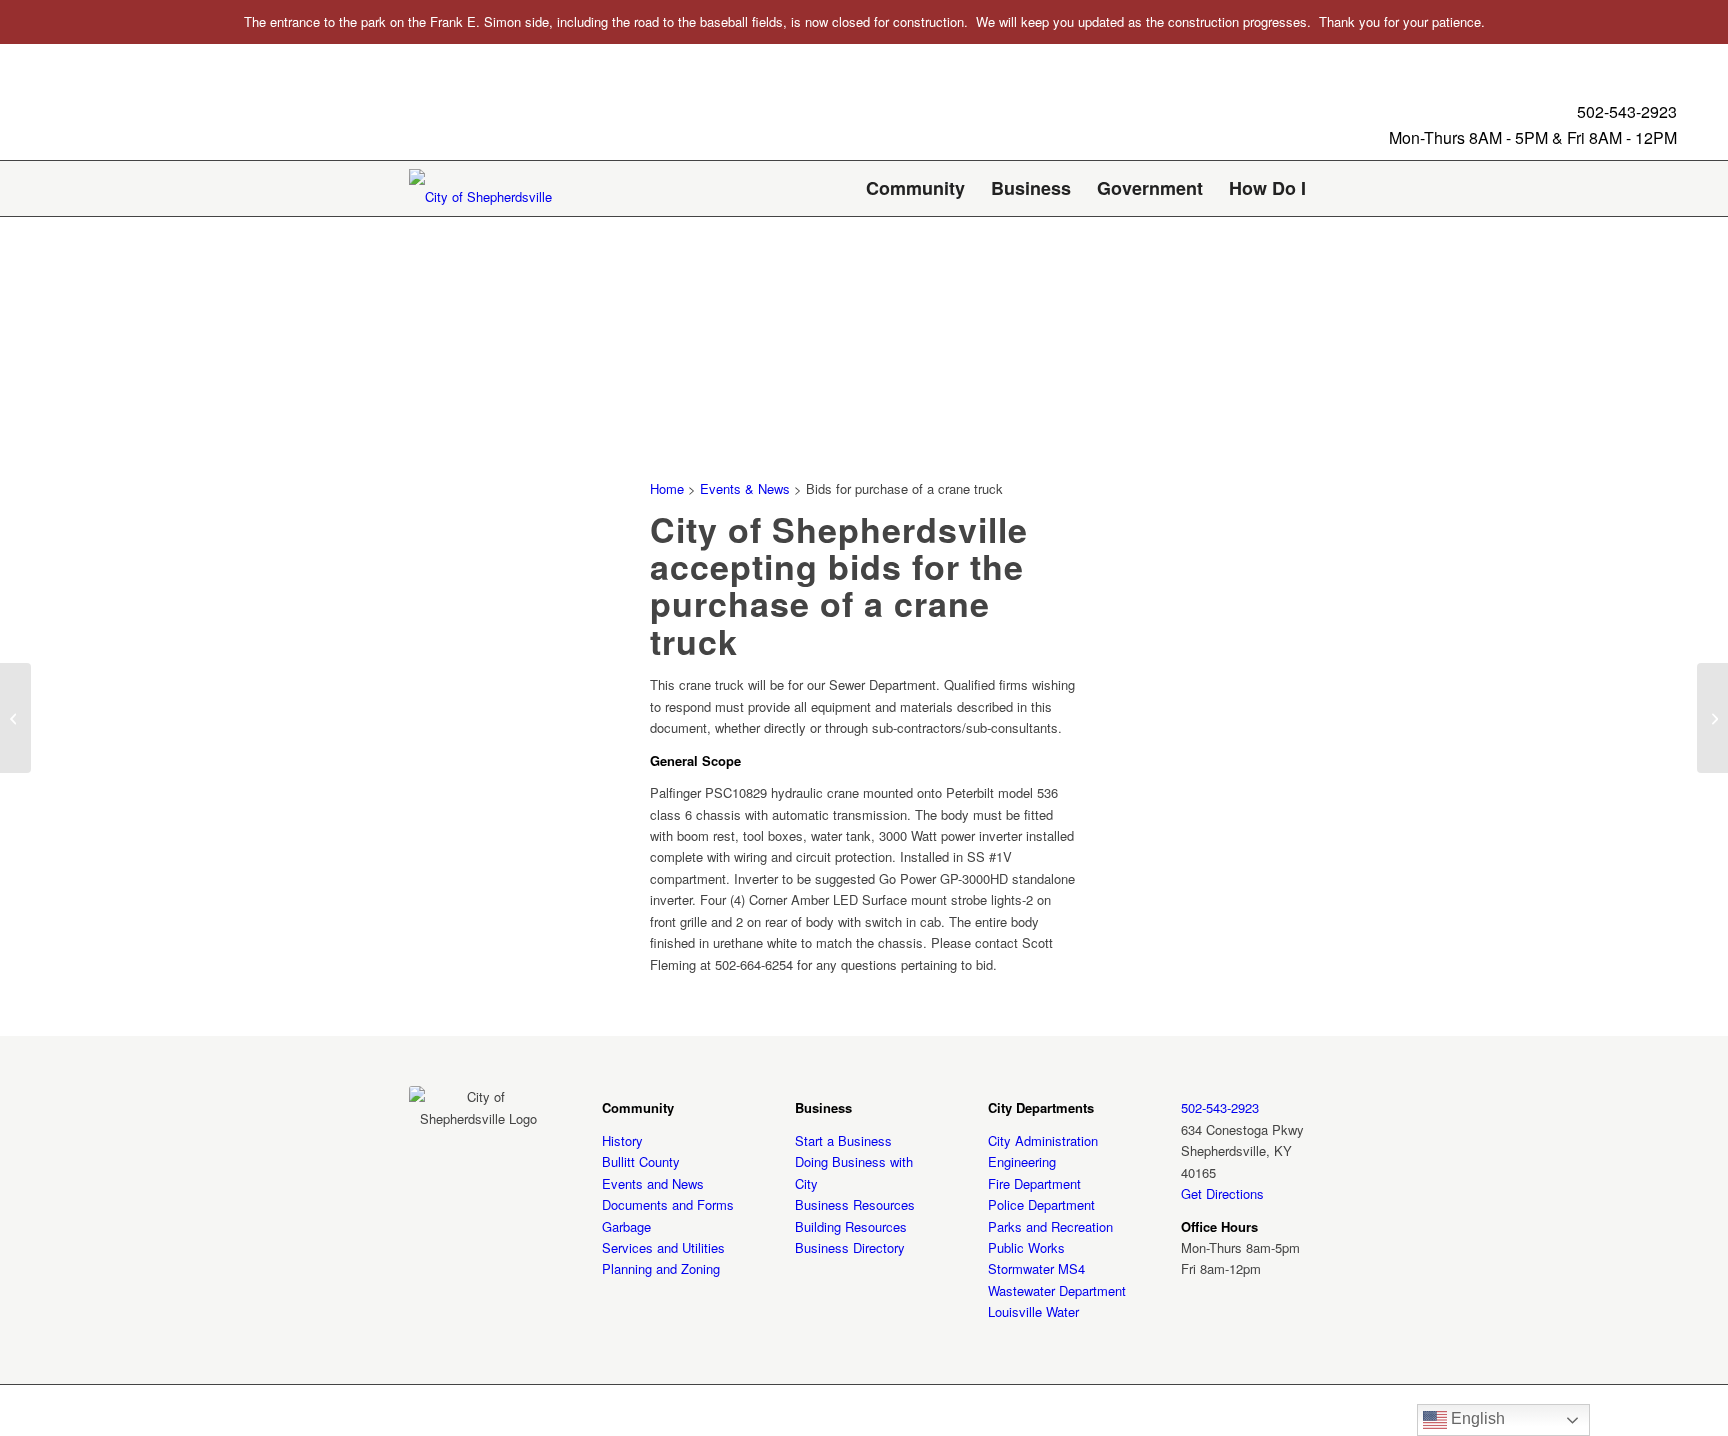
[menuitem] (915, 188)
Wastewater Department (1057, 1290)
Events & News (745, 488)
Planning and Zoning (661, 1268)
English (1476, 1418)
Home (667, 488)
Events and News (653, 1183)
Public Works (1026, 1247)
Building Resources (851, 1226)
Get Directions (1222, 1193)
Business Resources (855, 1204)
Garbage (626, 1226)
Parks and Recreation (1050, 1226)
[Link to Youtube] (1304, 1410)
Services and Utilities (663, 1247)
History (622, 1140)
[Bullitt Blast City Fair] (15, 718)
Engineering (1022, 1161)
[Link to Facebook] (1274, 1410)
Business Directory (850, 1247)
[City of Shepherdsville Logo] (480, 196)
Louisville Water (1033, 1311)
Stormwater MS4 (1036, 1268)
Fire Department (1034, 1183)
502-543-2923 (1627, 112)
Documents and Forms (668, 1204)
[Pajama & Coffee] (1712, 718)
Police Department (1041, 1204)
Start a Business (843, 1140)
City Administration (1043, 1140)
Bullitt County (641, 1161)
